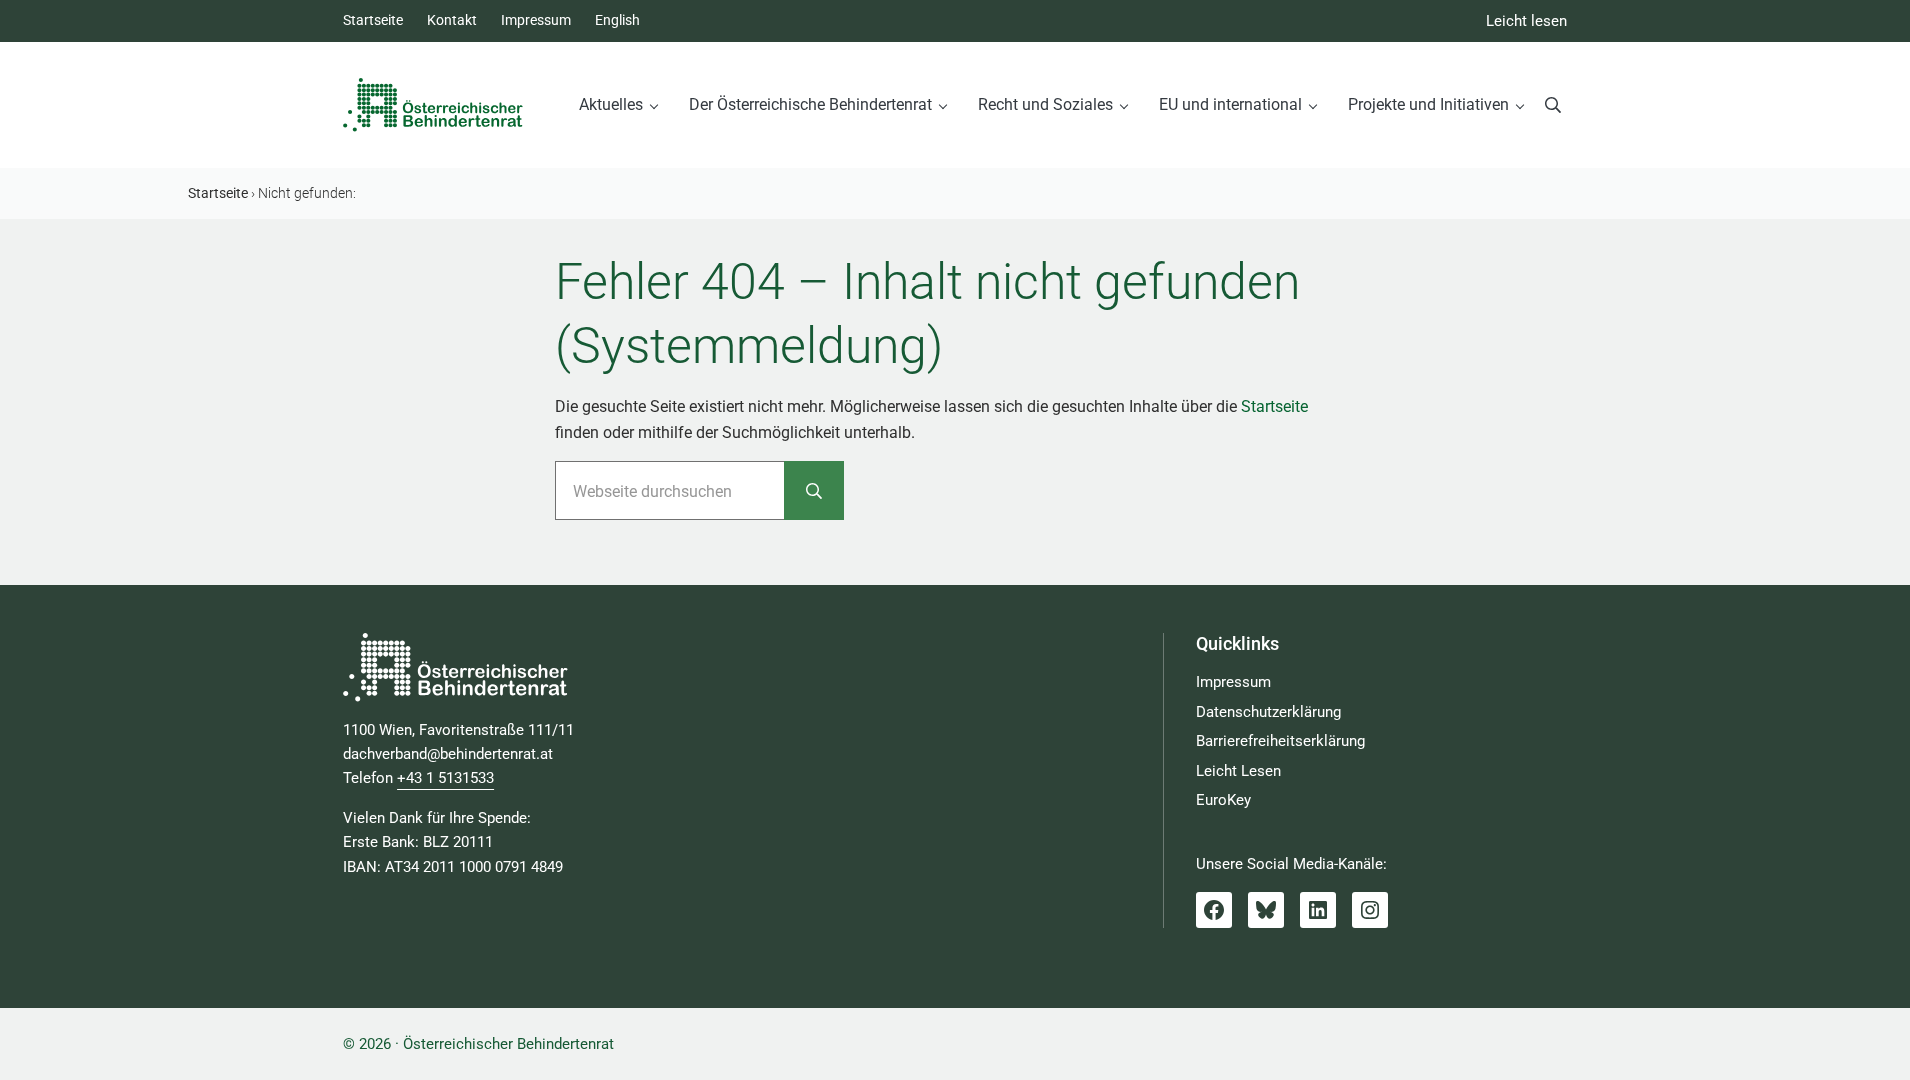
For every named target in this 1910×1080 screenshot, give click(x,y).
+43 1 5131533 (445, 778)
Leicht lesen (1526, 21)
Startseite (1274, 406)
